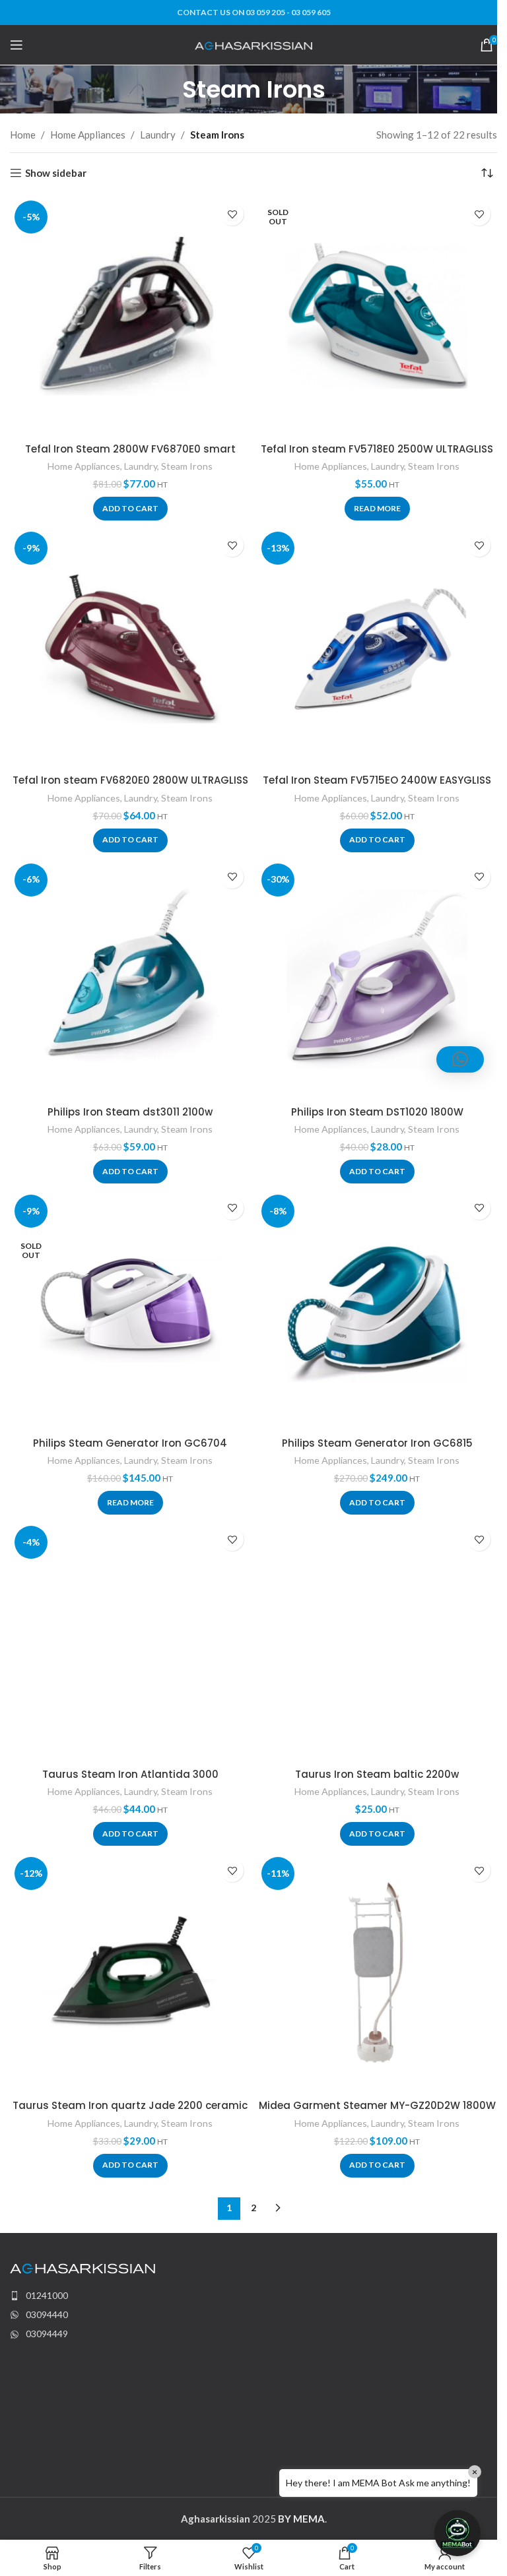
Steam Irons (187, 466)
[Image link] (83, 2267)
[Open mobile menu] (17, 45)
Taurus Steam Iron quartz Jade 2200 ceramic (130, 2105)
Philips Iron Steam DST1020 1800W (377, 1112)
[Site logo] (254, 44)
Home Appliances (88, 135)
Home (23, 135)
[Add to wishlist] (232, 214)
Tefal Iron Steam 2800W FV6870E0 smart (130, 449)
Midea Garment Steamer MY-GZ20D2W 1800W (377, 2105)
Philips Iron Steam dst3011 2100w (130, 1112)
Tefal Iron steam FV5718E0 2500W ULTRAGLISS (377, 449)
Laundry (158, 135)
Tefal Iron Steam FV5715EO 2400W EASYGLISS (377, 780)
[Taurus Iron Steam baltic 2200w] (377, 1641)
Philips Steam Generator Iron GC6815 (377, 1443)
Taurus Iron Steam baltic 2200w (377, 1774)
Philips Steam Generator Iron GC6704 (130, 1443)
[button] (130, 509)
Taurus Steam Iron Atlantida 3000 (130, 1774)
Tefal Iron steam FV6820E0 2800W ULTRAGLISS (130, 780)
